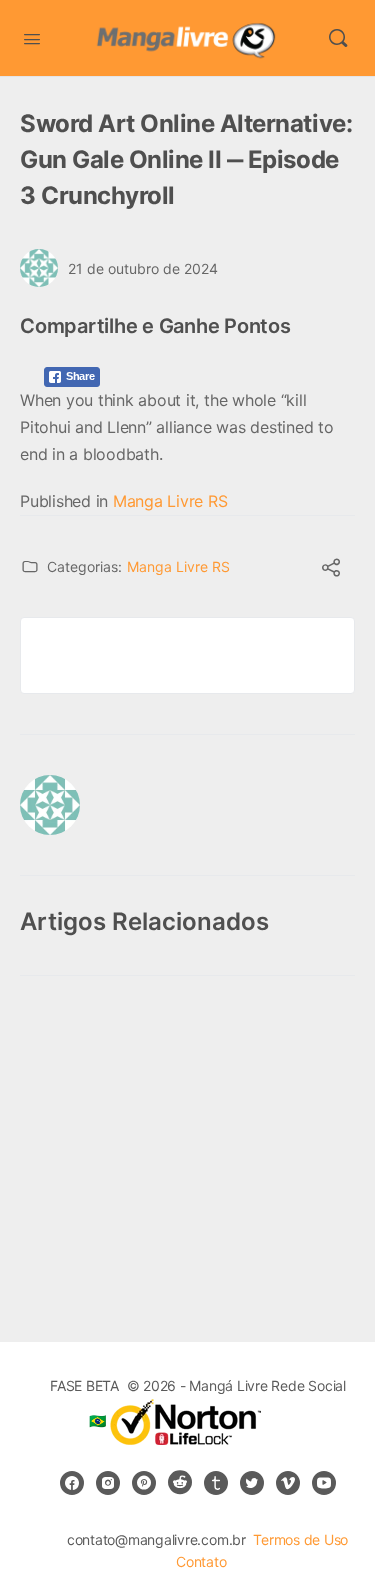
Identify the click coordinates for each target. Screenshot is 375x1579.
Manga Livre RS (170, 501)
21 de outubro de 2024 (143, 268)
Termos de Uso (300, 1539)
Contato (201, 1561)
